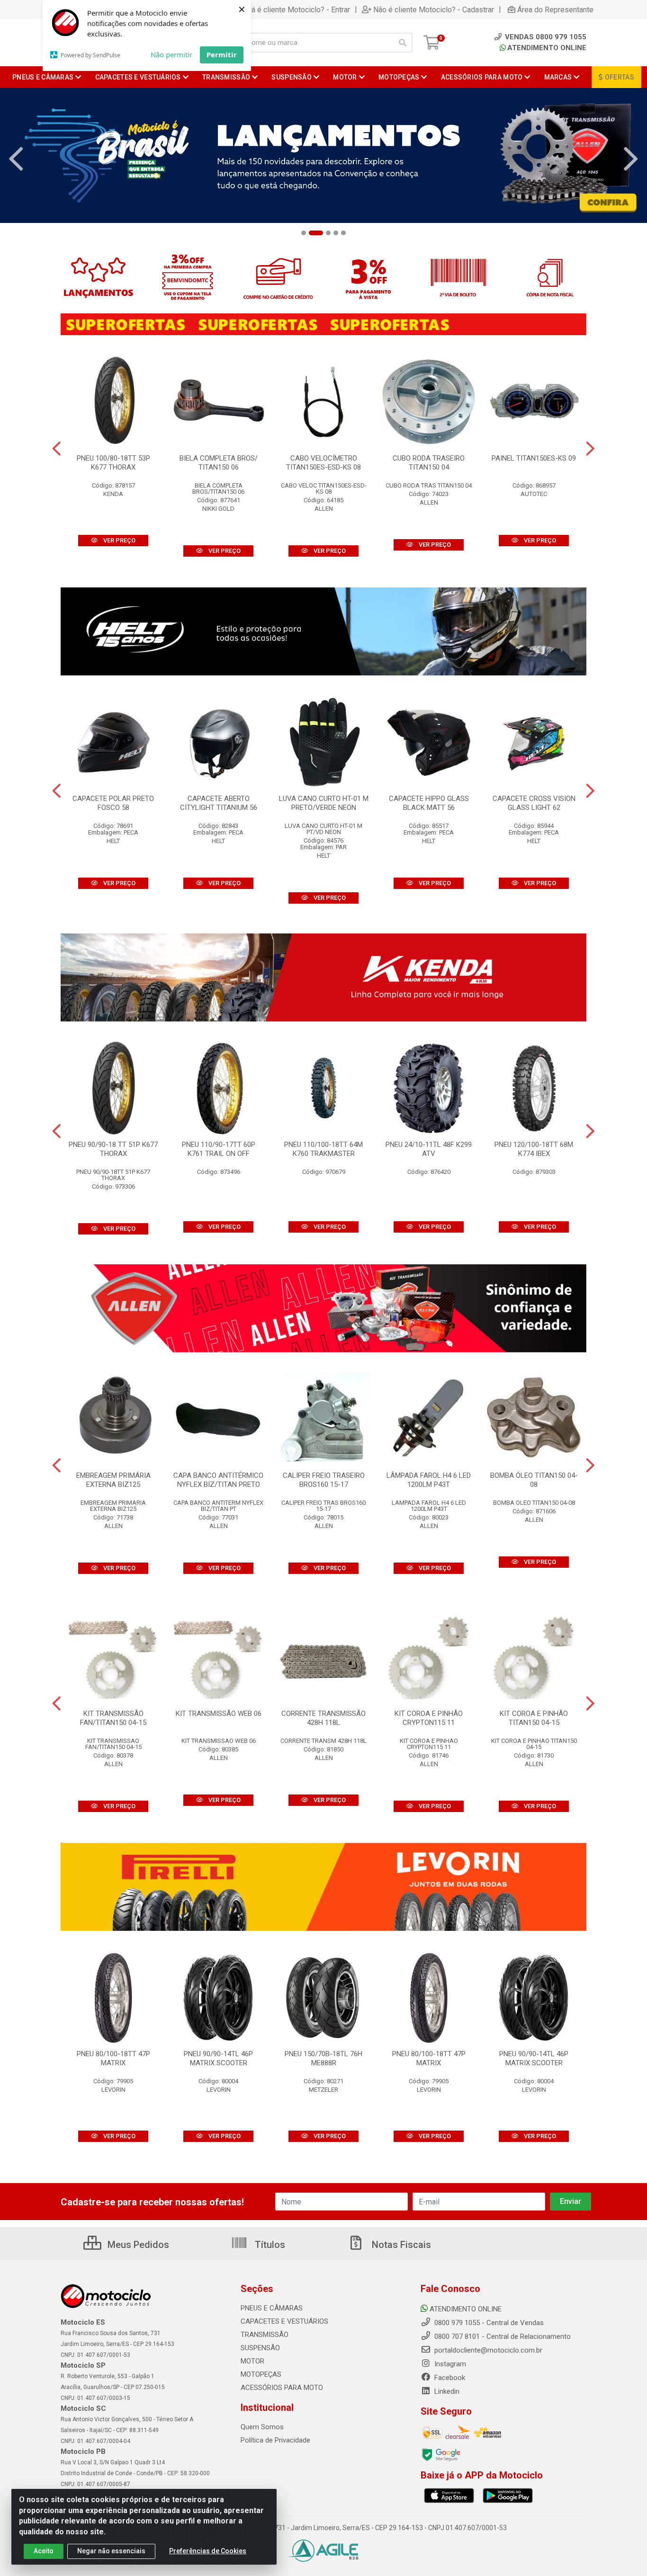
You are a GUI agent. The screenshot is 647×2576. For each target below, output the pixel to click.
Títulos (269, 2245)
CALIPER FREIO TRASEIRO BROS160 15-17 (324, 1480)
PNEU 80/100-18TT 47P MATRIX (113, 2058)
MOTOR (252, 2361)
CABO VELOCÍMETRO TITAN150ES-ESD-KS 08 (323, 463)
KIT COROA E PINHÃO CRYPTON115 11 (429, 1718)
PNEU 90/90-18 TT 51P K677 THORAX (113, 1149)
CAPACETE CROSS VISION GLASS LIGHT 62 (534, 803)
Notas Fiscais (400, 2245)
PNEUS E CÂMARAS (272, 2308)
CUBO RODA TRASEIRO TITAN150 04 (429, 463)
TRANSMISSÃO (265, 2335)
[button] (304, 233)
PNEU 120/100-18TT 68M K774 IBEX (534, 1149)
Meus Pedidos (137, 2245)
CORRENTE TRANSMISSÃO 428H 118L (323, 1718)
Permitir (222, 54)
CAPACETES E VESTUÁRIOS (284, 2321)
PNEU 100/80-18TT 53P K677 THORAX (113, 463)
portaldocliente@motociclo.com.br (487, 2350)
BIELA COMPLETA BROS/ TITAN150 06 (219, 463)
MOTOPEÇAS (261, 2374)
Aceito (44, 2551)
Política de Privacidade (275, 2440)
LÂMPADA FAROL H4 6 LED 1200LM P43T (429, 1480)
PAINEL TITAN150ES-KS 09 (534, 458)
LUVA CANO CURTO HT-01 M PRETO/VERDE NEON (324, 803)
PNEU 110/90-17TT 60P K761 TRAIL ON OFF (219, 1149)
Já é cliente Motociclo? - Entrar (299, 9)
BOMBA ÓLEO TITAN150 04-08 (534, 1480)
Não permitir (171, 54)
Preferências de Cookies (208, 2551)
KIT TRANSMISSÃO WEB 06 (219, 1714)
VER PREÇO (119, 540)
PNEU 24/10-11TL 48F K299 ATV (429, 1149)
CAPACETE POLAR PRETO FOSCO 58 (113, 803)
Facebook (449, 2378)
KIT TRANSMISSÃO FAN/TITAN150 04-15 (113, 1718)
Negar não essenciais (111, 2551)
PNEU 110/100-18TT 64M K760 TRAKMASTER (323, 1149)
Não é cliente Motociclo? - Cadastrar (434, 9)
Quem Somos (262, 2427)
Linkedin (446, 2391)
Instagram (449, 2364)
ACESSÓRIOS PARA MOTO (282, 2388)
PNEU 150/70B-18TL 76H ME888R (323, 2058)
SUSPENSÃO (260, 2348)
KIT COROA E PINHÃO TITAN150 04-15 (534, 1718)
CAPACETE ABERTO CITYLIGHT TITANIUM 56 (219, 803)
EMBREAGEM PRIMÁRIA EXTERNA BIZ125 (113, 1480)
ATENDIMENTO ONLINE (547, 48)
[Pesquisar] (403, 43)
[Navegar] (16, 159)
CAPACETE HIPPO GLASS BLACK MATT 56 (429, 803)
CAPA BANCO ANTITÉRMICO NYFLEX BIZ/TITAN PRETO (218, 1480)
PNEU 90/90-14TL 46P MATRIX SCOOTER (218, 2058)
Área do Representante (555, 9)
